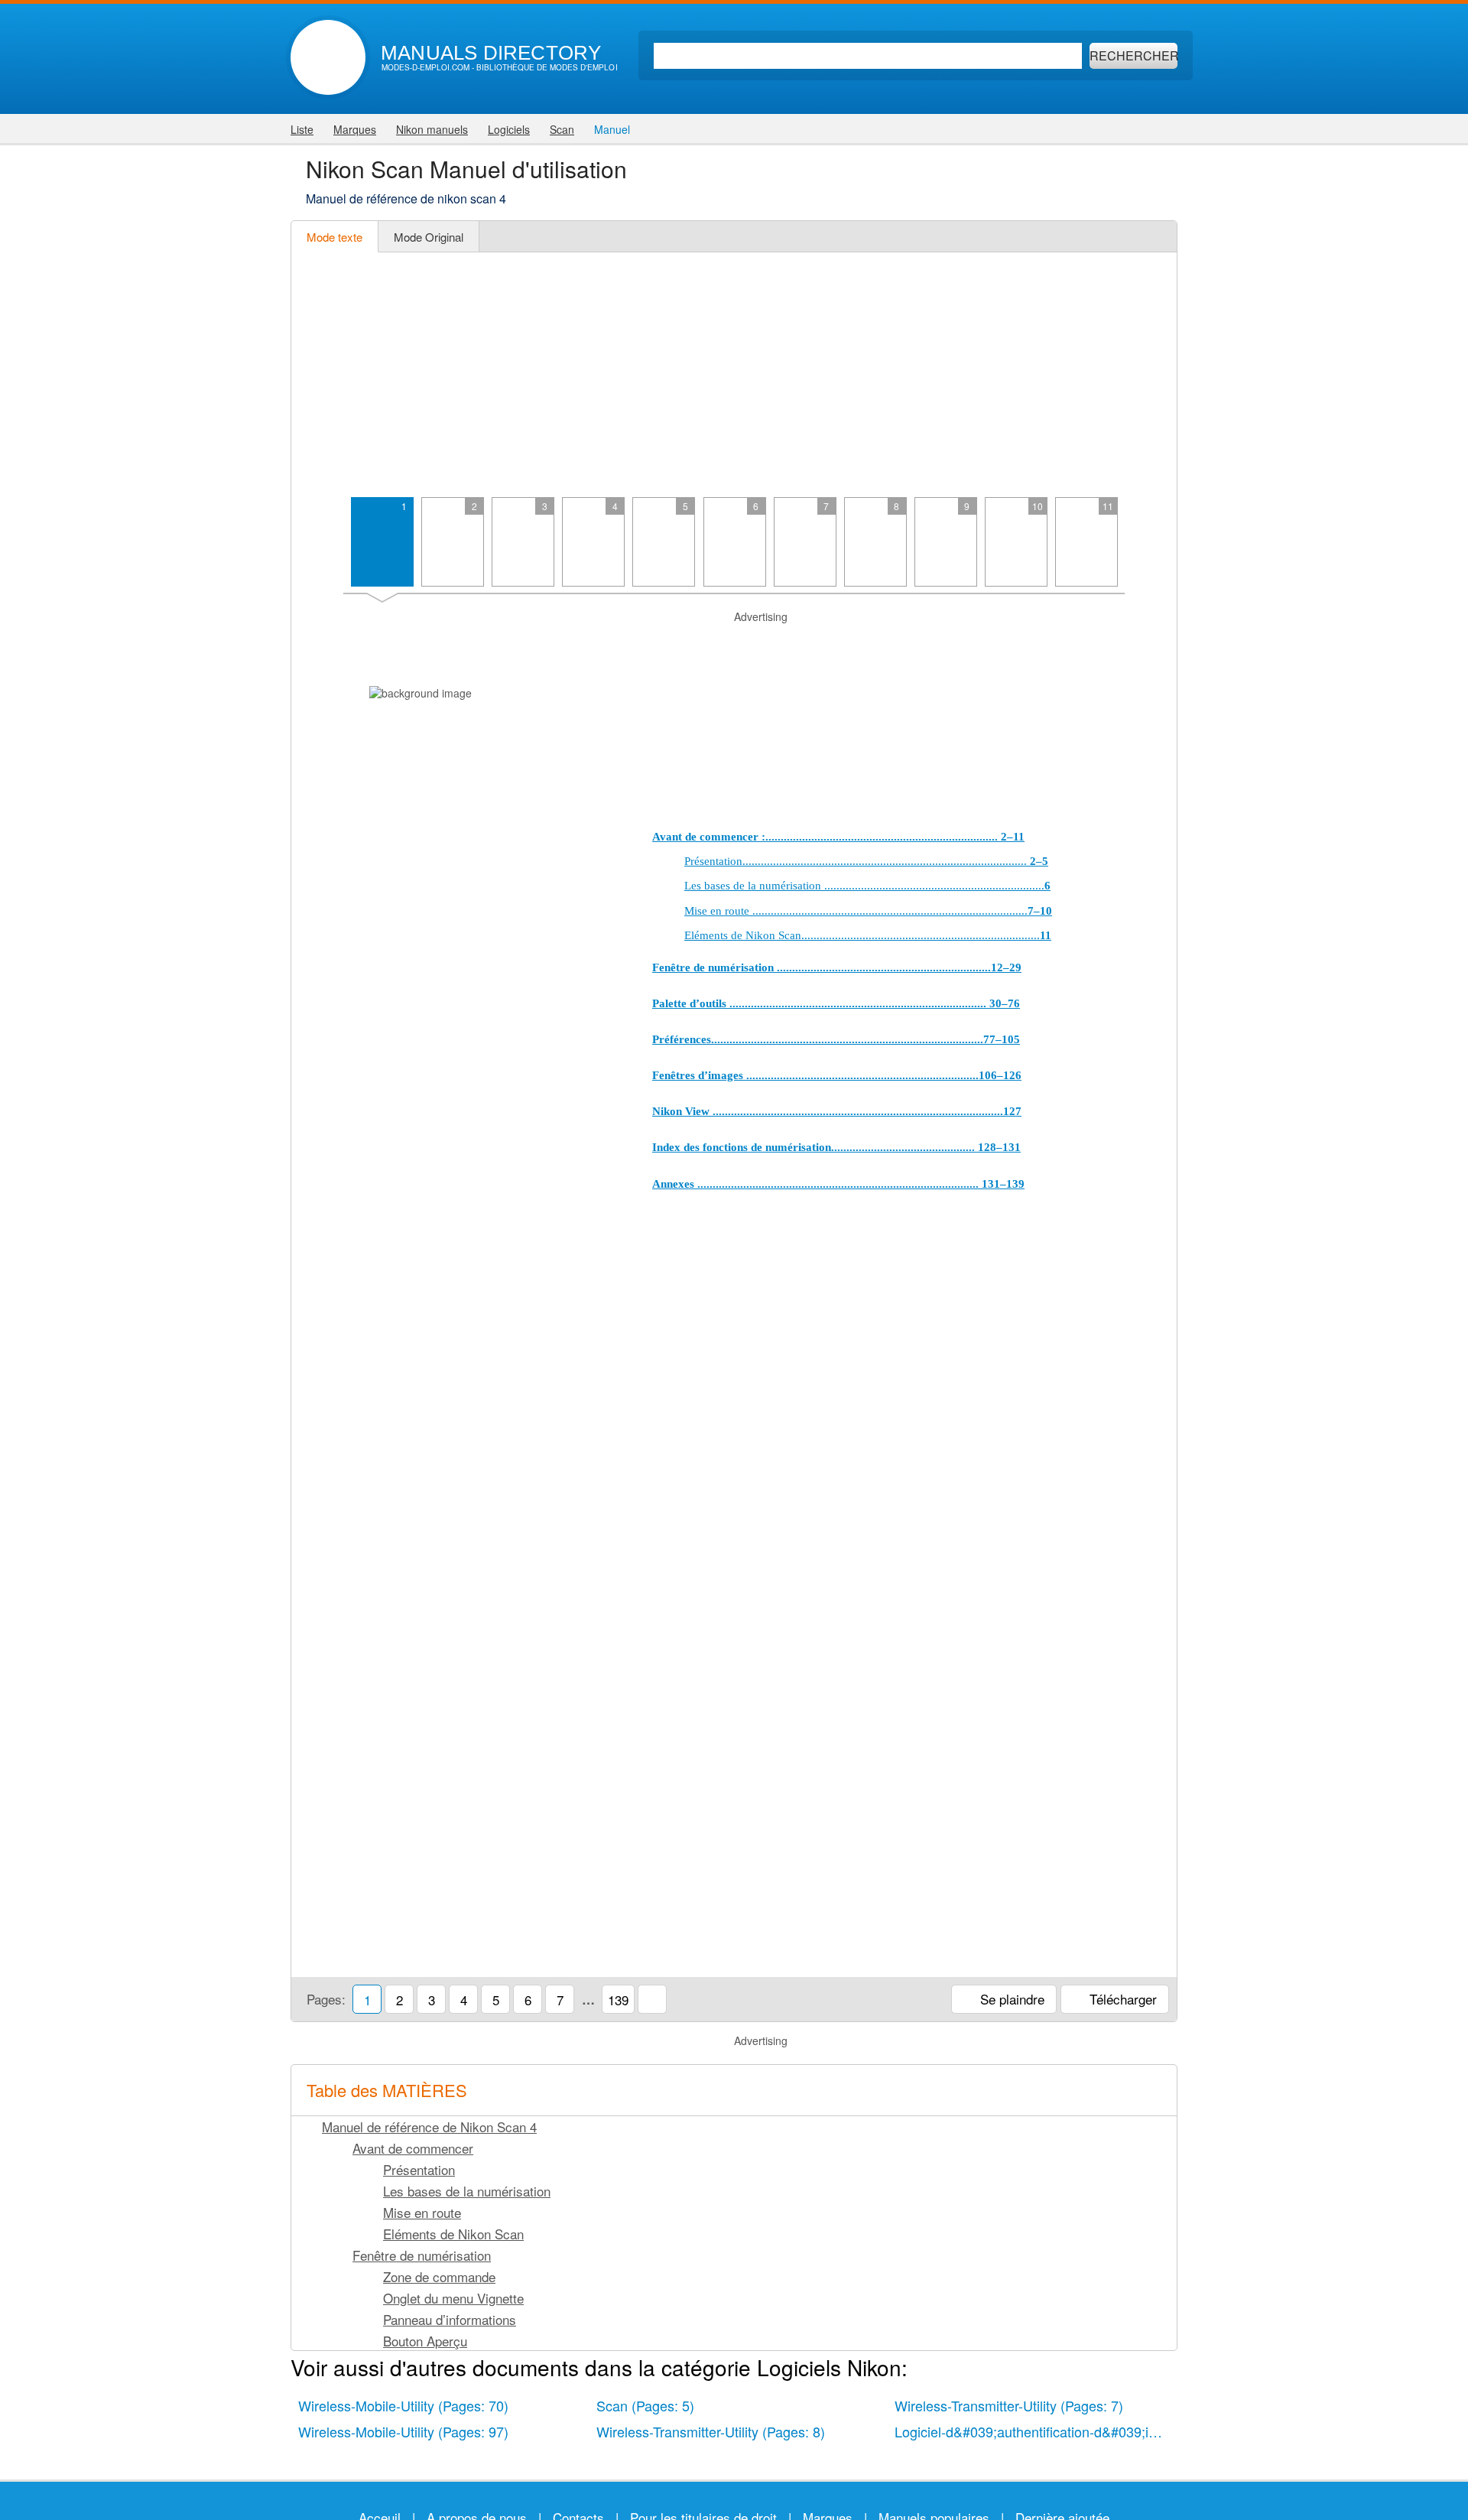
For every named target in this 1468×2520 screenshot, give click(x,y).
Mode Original (429, 237)
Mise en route (422, 2212)
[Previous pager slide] (320, 548)
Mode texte (335, 237)
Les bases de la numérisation (467, 2191)
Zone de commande (439, 2276)
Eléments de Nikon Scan (453, 2234)
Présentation (419, 2169)
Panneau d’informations (450, 2319)
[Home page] (328, 57)
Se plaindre (1010, 1999)
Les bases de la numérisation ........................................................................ (867, 886)
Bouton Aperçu (425, 2341)
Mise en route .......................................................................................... (868, 911)
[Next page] (1148, 1279)
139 (618, 2000)
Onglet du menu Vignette (453, 2298)
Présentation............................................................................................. (866, 861)
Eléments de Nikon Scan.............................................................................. (868, 935)
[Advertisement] (734, 375)
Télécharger (1121, 1999)
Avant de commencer (413, 2148)
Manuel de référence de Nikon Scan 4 (429, 2127)
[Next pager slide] (1148, 548)
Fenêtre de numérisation (422, 2255)
